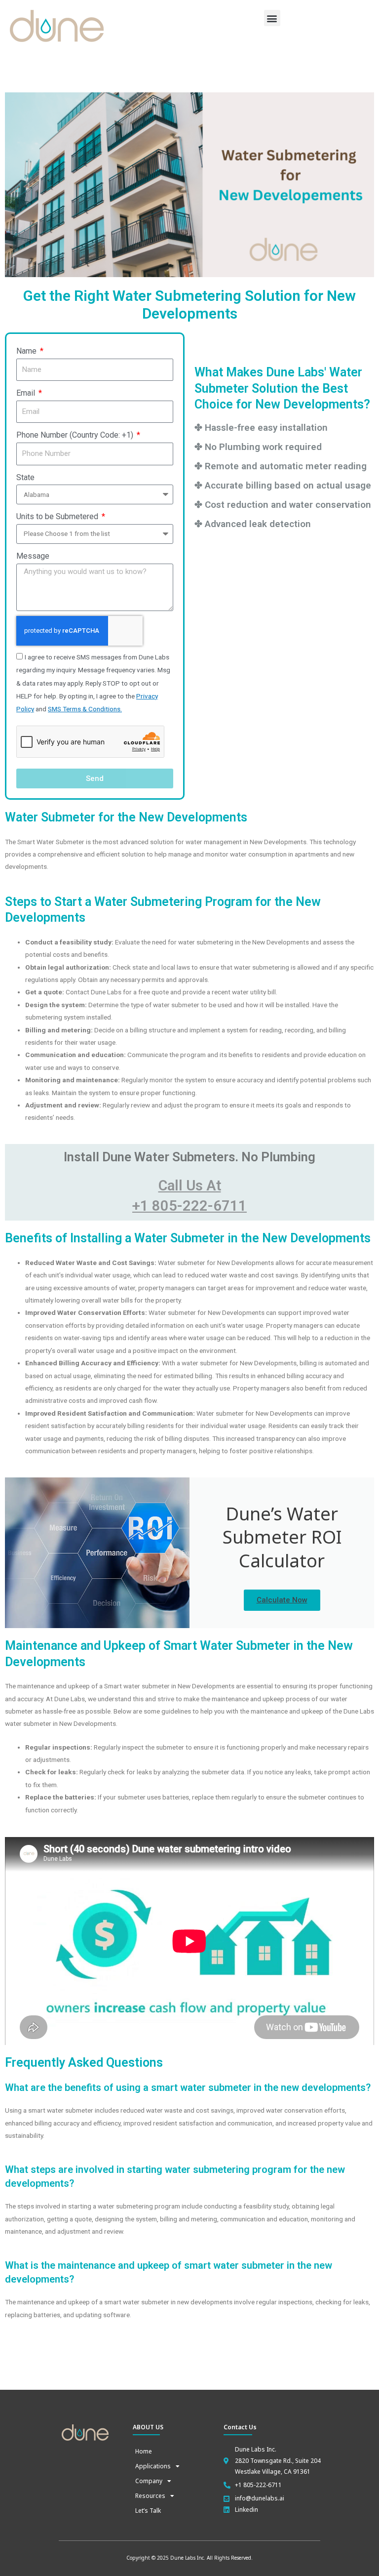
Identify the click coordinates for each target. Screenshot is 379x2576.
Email (27, 393)
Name (27, 351)
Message (33, 556)
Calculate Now (282, 1600)
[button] (272, 18)
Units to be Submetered (58, 516)
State (25, 477)
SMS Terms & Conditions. (85, 709)
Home (144, 2451)
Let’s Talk (148, 2511)
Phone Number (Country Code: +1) (76, 435)
